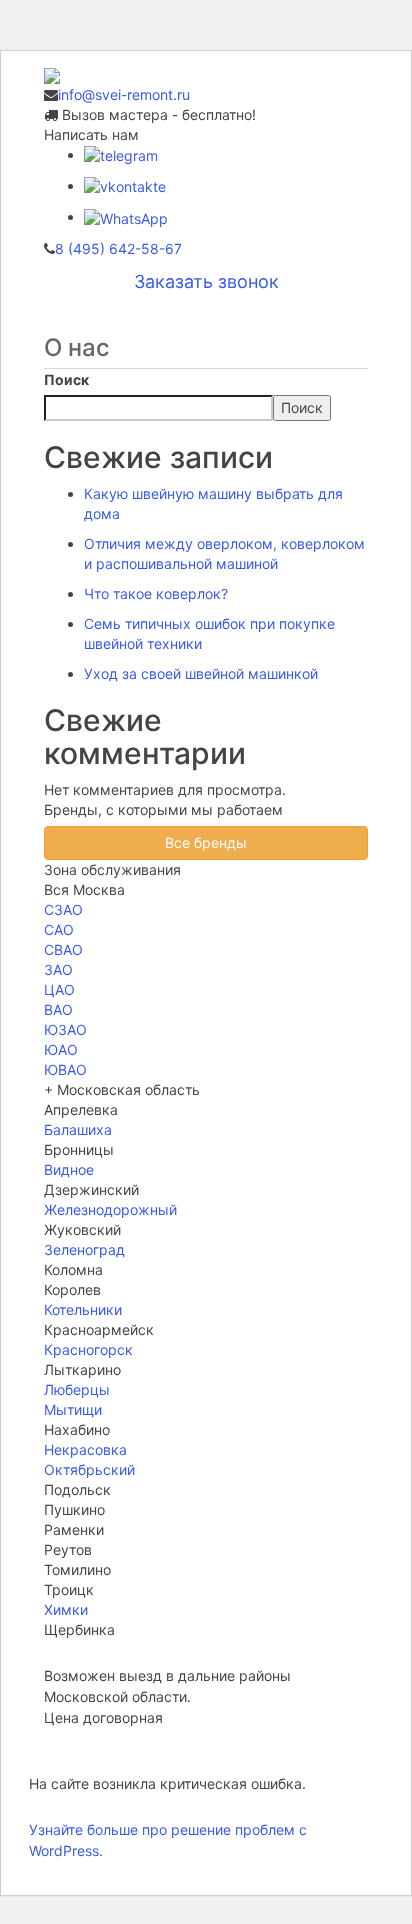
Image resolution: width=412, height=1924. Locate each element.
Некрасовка (85, 1449)
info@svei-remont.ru (124, 94)
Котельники (83, 1309)
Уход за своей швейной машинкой (201, 673)
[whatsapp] (126, 216)
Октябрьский (89, 1469)
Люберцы (77, 1389)
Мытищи (73, 1409)
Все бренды (206, 842)
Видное (69, 1169)
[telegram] (121, 154)
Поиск (66, 379)
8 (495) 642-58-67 (118, 248)
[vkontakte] (125, 185)
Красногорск (88, 1349)
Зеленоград (84, 1249)
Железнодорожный (110, 1209)
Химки (66, 1609)
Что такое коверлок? (156, 593)
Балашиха (78, 1129)
